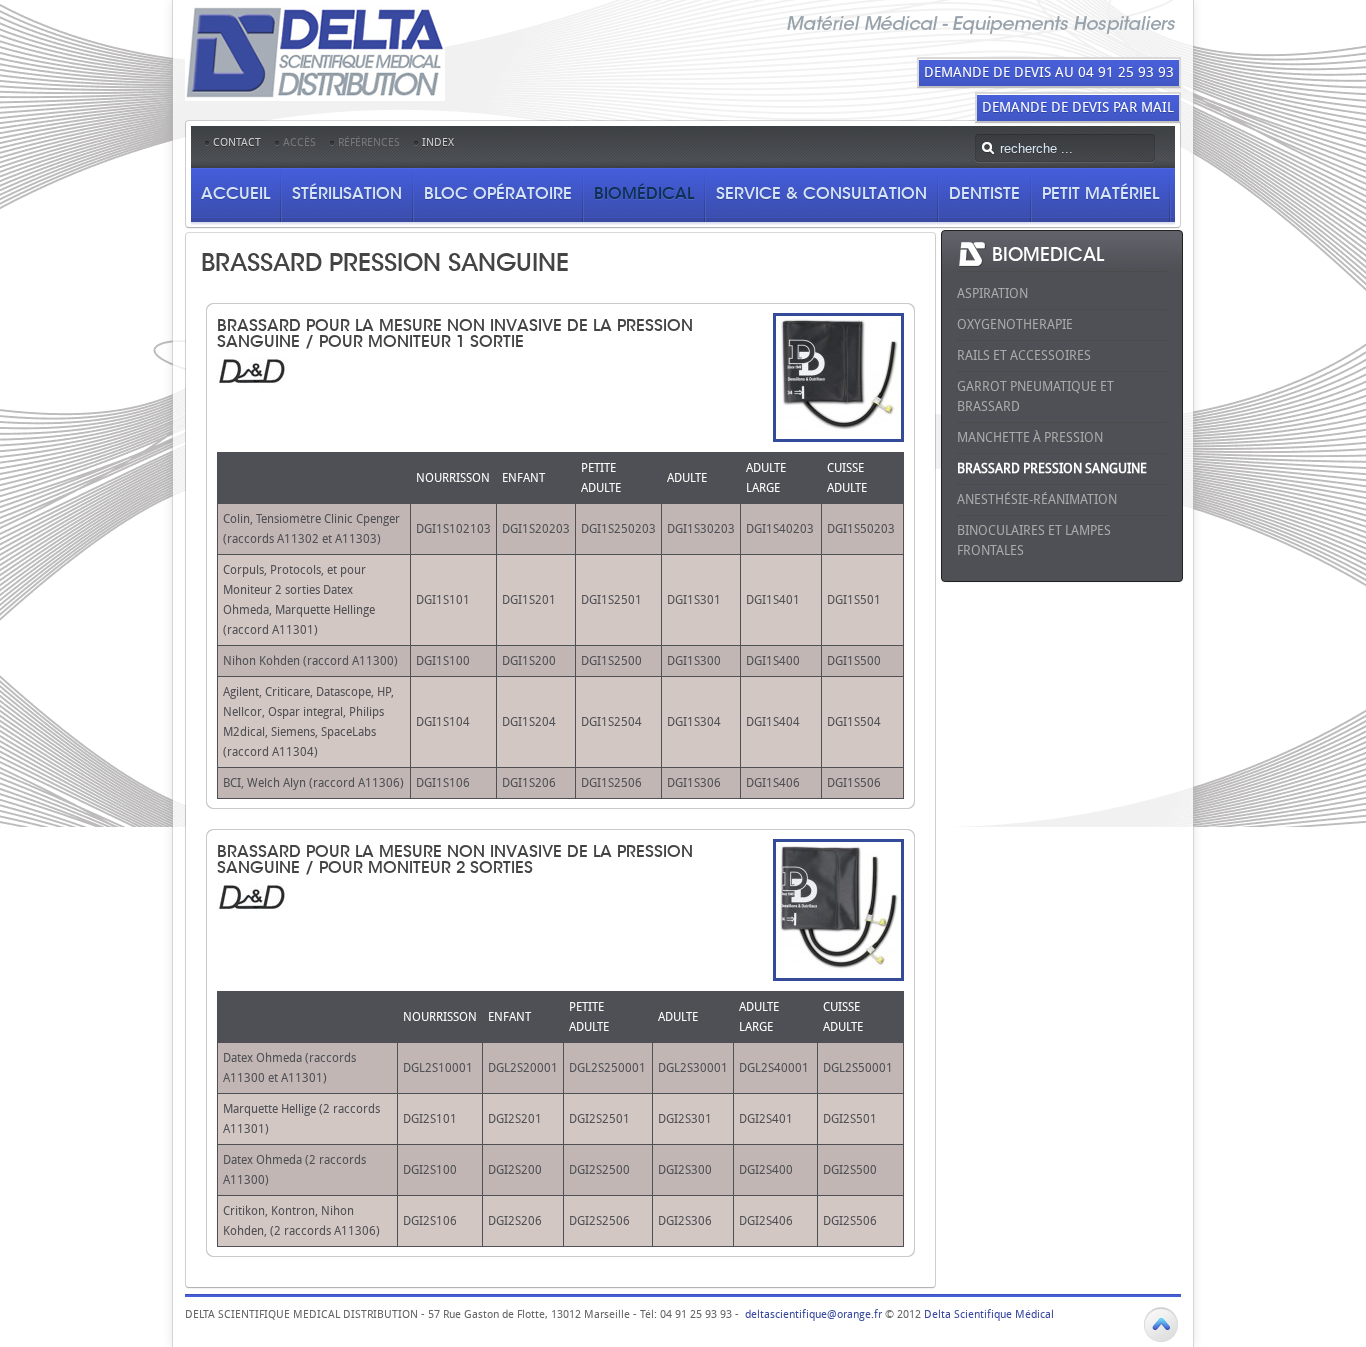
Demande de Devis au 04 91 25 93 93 (1049, 72)
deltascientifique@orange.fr (813, 1314)
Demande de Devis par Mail (1078, 107)
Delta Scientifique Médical (989, 1314)
